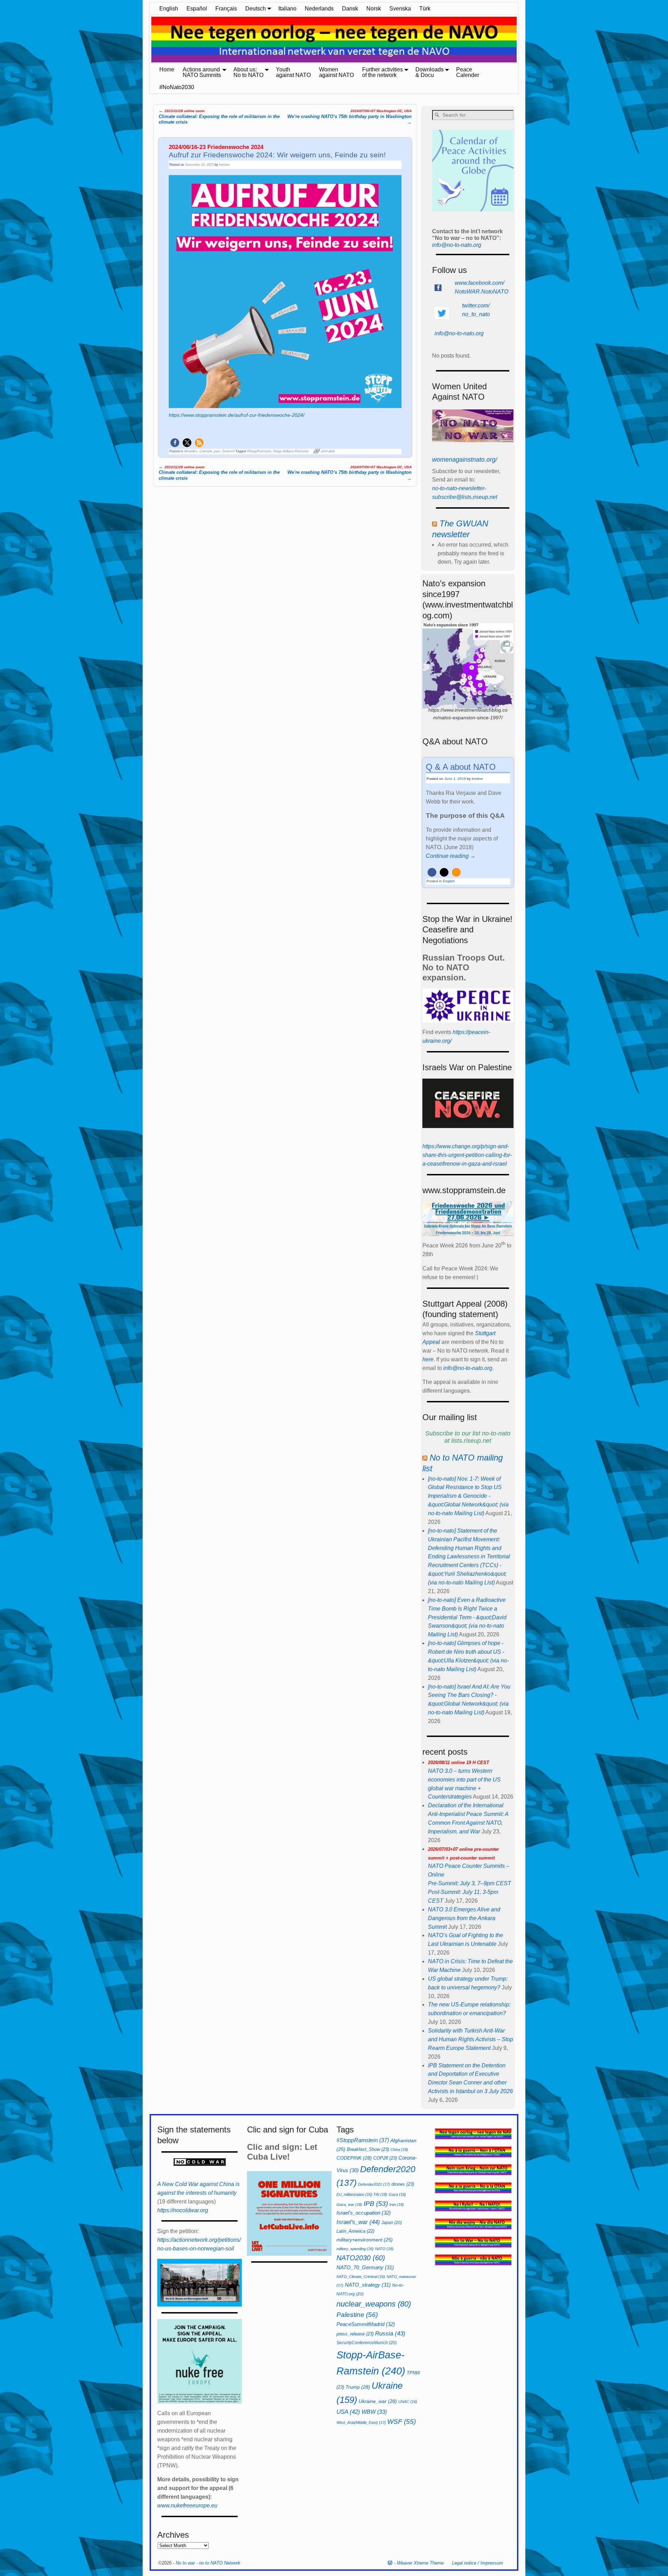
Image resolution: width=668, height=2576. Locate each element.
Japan (392, 2223)
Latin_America (355, 2231)
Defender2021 (374, 2184)
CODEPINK (354, 2158)
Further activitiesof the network (383, 72)
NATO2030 (361, 2258)
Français (226, 9)
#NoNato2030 (177, 87)
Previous (146, 40)
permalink (328, 451)
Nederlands (319, 9)
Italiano (287, 9)
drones (403, 2184)
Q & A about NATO (461, 767)
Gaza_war (349, 2205)
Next (522, 40)
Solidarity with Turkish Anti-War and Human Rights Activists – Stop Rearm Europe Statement (471, 2039)
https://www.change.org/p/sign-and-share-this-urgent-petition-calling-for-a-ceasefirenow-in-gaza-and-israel (467, 1155)
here (428, 1359)
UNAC (408, 2402)
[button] (175, 443)
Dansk (350, 9)
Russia (390, 2333)
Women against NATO (336, 72)
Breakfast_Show (368, 2149)
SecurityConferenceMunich (367, 2343)
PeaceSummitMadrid (366, 2324)
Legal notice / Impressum (478, 2563)
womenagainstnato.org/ (465, 460)
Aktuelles (191, 451)
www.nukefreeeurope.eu (187, 2505)
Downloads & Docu (430, 72)
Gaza (397, 2194)
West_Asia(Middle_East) (361, 2422)
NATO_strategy (368, 2285)
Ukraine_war (378, 2401)
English (169, 9)
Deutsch (256, 9)
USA (348, 2412)
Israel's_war (358, 2222)
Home (167, 69)
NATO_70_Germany (365, 2267)
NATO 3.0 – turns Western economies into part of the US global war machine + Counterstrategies (464, 1780)
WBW (374, 2412)
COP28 (385, 2158)
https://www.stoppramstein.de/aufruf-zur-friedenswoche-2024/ (237, 415)
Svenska (400, 9)
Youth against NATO (293, 72)
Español (197, 9)
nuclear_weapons (374, 2304)
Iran (397, 2205)
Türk (425, 9)
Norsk (374, 9)
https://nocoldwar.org (183, 2210)
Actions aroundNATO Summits (202, 72)
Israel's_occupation (364, 2213)
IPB (376, 2204)
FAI (380, 2194)
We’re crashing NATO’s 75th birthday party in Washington (349, 117)
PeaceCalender (468, 72)
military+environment (365, 2240)
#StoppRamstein (259, 451)
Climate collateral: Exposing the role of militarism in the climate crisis (219, 116)
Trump (358, 2387)
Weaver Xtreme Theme (420, 2563)
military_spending (355, 2249)
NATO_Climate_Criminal (361, 2277)
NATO (384, 2249)
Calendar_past (210, 451)
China (399, 2150)
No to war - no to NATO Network (208, 2563)
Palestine (357, 2315)
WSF (401, 2422)
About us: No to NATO (248, 72)
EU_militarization (354, 2194)
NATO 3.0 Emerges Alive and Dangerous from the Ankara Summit (464, 1918)
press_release (355, 2334)
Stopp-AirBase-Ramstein (291, 451)
